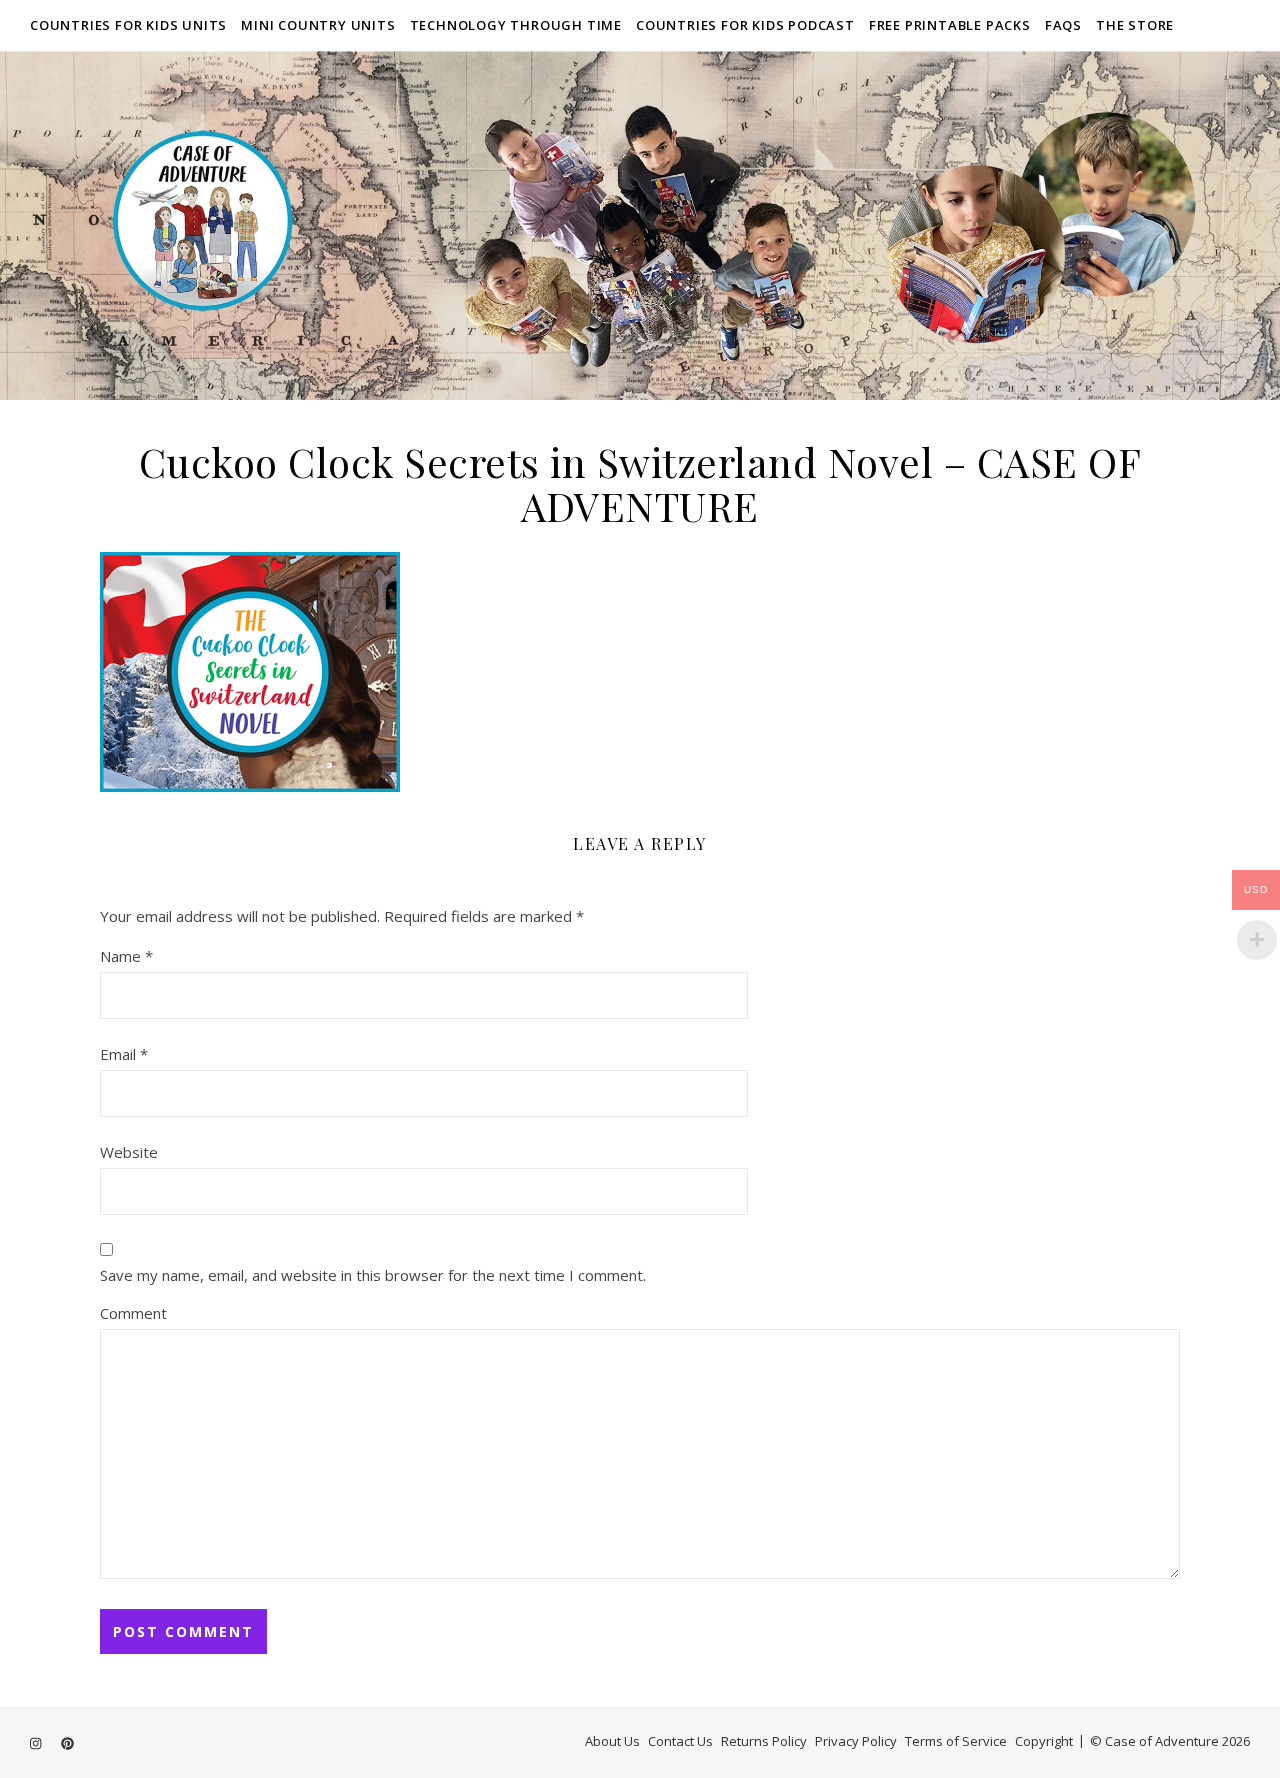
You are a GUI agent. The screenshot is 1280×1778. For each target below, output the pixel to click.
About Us (612, 1741)
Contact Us (680, 1741)
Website (129, 1152)
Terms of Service (956, 1741)
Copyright (1044, 1741)
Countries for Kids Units (128, 25)
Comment (133, 1313)
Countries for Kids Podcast (745, 25)
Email (124, 1054)
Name (126, 956)
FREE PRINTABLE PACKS (950, 25)
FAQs (1063, 25)
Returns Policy (764, 1741)
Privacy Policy (856, 1741)
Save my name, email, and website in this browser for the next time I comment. (373, 1275)
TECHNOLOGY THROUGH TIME (516, 25)
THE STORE (1135, 25)
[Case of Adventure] (640, 225)
